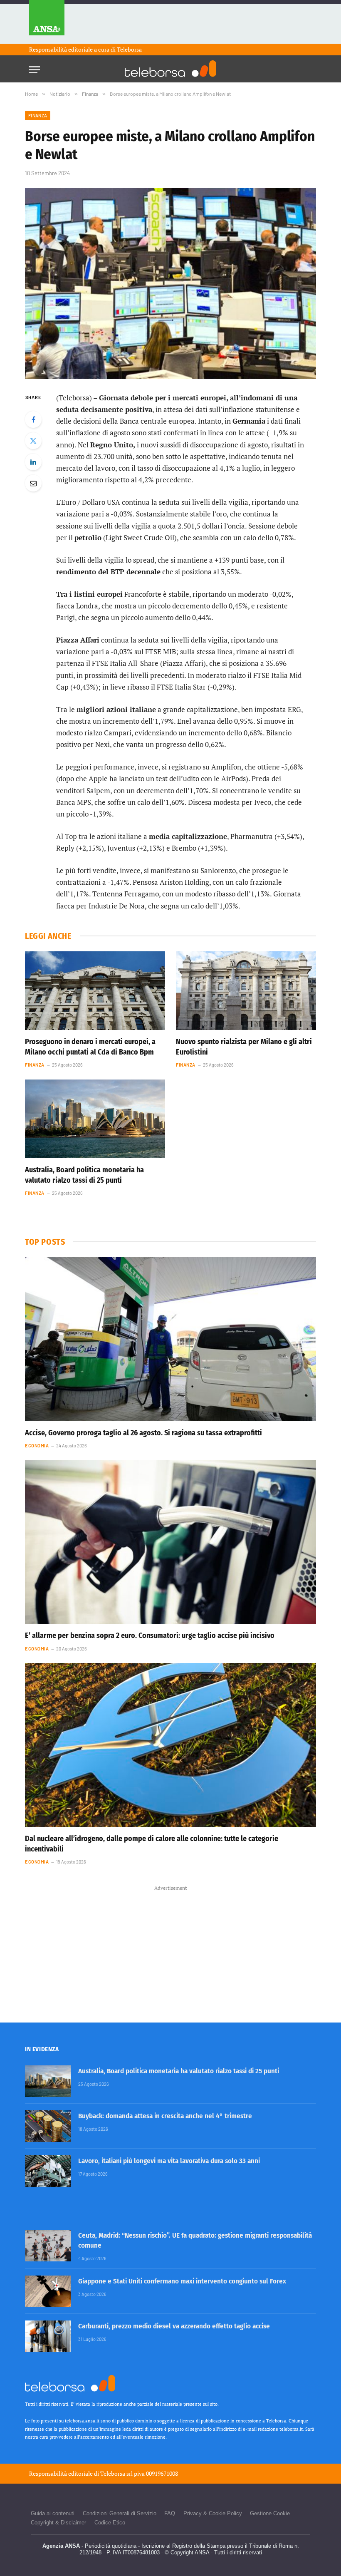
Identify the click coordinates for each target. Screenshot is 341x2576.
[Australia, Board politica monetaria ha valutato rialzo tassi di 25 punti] (95, 1119)
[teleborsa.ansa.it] (170, 69)
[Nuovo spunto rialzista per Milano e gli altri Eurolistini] (246, 991)
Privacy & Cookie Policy (213, 2513)
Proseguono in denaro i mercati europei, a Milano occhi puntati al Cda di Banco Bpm (90, 1047)
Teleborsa (129, 49)
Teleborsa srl (116, 2473)
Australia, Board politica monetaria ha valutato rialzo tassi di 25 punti (84, 1175)
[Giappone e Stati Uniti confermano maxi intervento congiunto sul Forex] (48, 2291)
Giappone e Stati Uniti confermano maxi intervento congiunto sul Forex (182, 2281)
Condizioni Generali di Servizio (120, 2513)
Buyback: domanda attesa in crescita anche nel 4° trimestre (165, 2116)
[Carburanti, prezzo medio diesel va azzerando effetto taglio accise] (48, 2336)
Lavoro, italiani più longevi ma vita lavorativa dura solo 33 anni (169, 2161)
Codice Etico (110, 2523)
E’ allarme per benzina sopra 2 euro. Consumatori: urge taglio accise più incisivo (150, 1635)
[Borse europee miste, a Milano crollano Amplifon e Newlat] (170, 283)
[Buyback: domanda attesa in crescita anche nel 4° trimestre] (48, 2126)
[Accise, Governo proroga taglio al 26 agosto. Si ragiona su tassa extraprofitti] (170, 1339)
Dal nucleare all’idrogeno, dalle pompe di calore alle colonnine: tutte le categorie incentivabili (152, 1844)
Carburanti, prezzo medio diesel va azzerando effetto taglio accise (174, 2326)
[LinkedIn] (33, 462)
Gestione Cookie (270, 2513)
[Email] (33, 483)
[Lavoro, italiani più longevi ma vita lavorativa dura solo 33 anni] (48, 2171)
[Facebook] (33, 419)
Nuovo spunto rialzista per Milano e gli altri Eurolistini (244, 1047)
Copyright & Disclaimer (58, 2523)
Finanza (38, 115)
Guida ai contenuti (53, 2513)
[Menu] (35, 67)
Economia (37, 1446)
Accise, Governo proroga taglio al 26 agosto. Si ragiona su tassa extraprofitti (143, 1433)
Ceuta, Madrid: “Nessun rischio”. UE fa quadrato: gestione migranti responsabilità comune (195, 2240)
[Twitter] (33, 441)
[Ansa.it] (47, 22)
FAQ (170, 2513)
